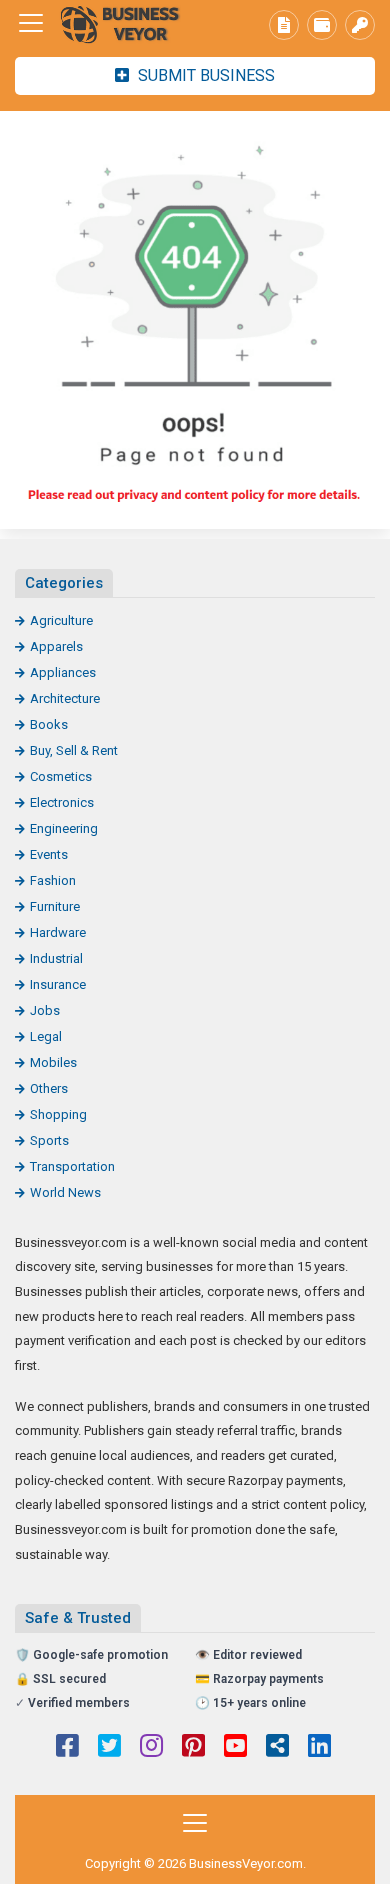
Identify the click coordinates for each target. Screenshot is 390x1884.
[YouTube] (235, 1748)
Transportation (72, 1166)
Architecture (65, 698)
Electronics (62, 802)
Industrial (56, 958)
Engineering (64, 828)
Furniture (55, 906)
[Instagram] (151, 1748)
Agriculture (61, 620)
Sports (49, 1140)
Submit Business (204, 75)
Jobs (45, 1010)
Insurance (58, 984)
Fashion (53, 880)
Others (49, 1088)
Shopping (58, 1114)
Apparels (56, 646)
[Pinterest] (193, 1748)
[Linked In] (319, 1748)
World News (65, 1192)
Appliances (63, 672)
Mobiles (53, 1062)
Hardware (58, 932)
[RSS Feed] (277, 1748)
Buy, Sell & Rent (74, 750)
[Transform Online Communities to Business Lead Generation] (125, 23)
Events (49, 854)
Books (49, 724)
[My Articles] (284, 25)
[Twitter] (109, 1748)
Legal (46, 1036)
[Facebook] (67, 1748)
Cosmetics (61, 776)
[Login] (360, 25)
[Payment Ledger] (322, 25)
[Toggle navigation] (31, 23)
